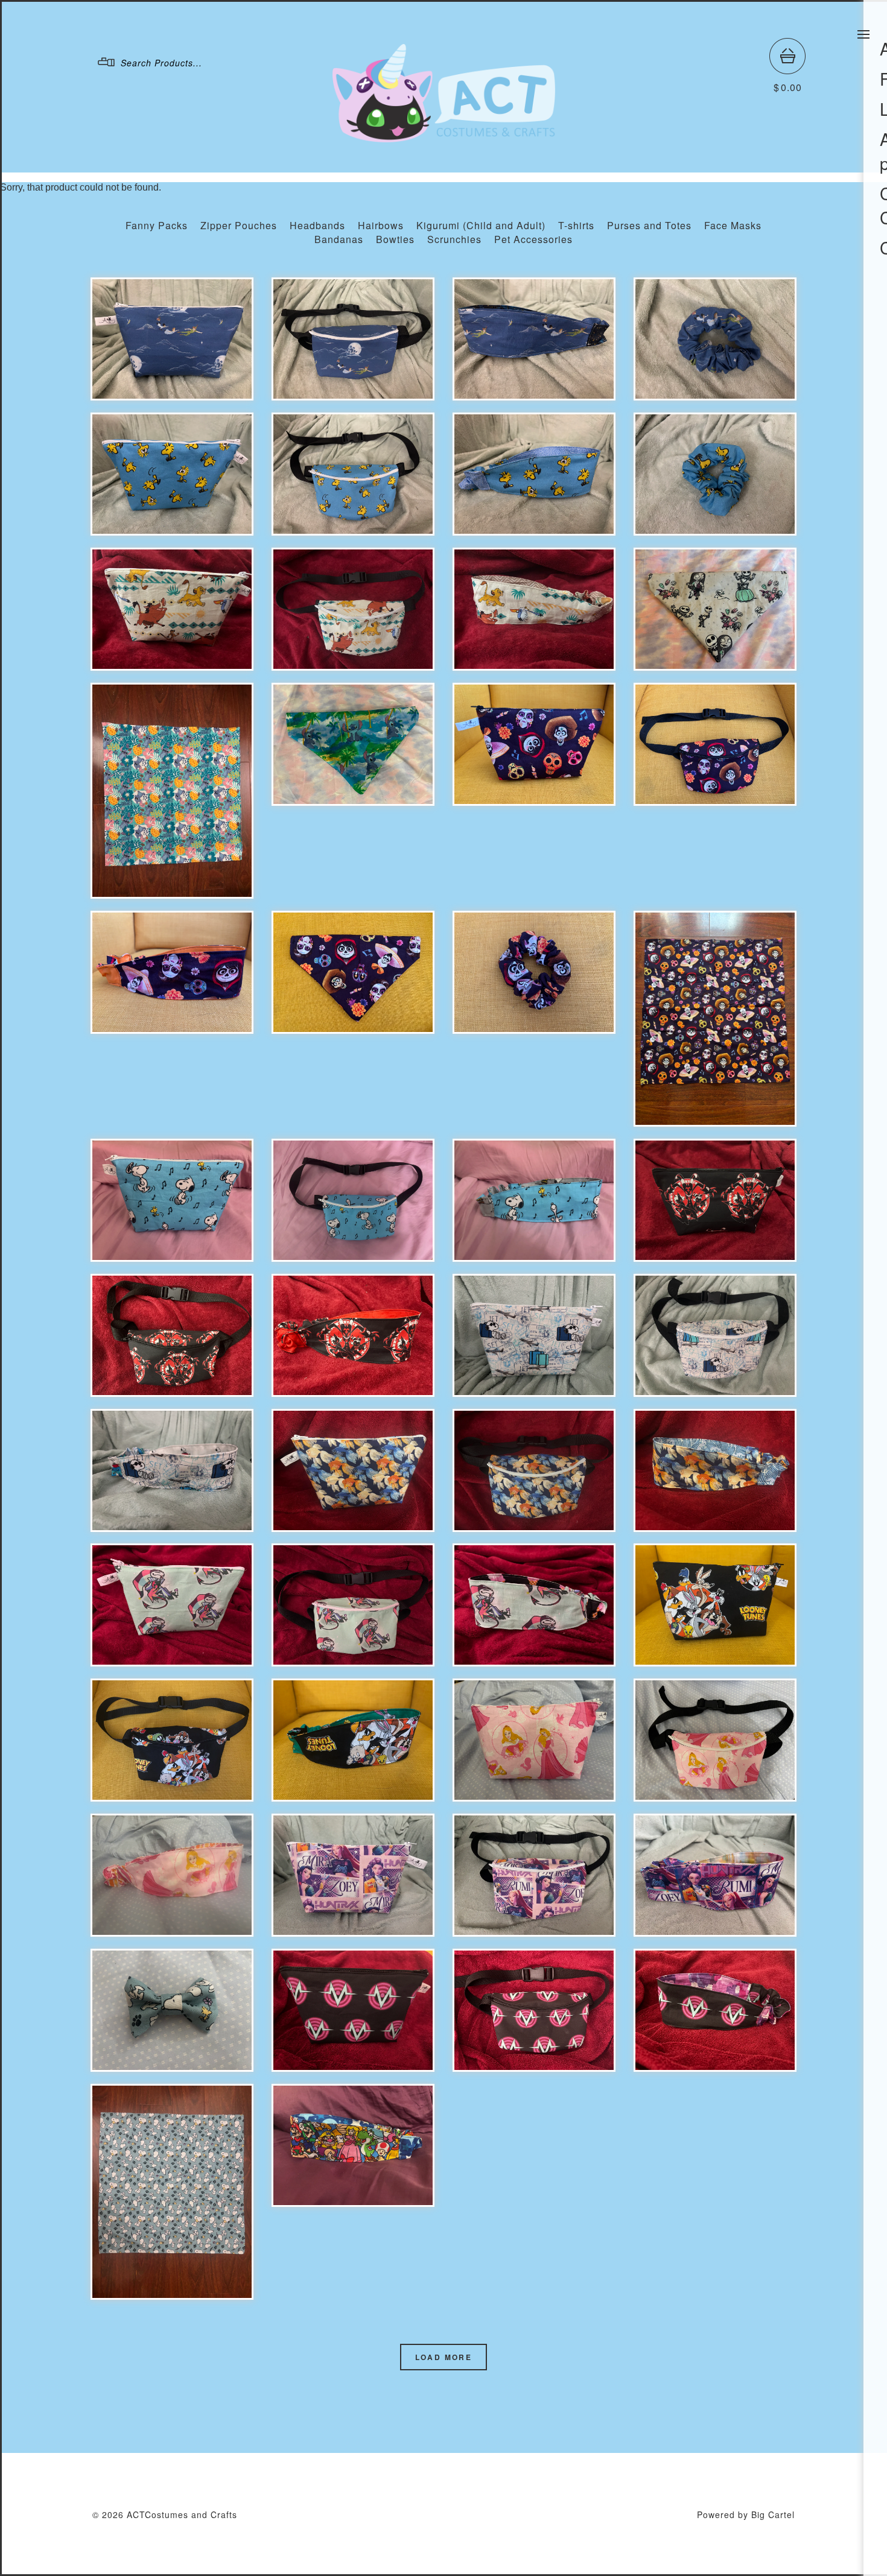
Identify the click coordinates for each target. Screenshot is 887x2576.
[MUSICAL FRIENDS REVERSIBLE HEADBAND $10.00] (534, 1200)
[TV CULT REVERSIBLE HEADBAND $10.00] (715, 2010)
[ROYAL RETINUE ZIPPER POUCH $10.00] (172, 609)
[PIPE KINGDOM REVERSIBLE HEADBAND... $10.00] (353, 2145)
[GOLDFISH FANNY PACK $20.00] (534, 1470)
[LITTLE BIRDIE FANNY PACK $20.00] (353, 474)
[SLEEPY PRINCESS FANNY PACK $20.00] (715, 1740)
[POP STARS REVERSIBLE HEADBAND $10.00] (715, 1875)
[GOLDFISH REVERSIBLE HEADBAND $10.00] (715, 1470)
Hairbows (381, 225)
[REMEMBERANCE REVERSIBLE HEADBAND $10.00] (172, 972)
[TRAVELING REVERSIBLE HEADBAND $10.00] (172, 1470)
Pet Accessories (533, 239)
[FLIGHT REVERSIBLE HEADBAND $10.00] (534, 339)
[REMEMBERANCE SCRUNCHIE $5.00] (534, 972)
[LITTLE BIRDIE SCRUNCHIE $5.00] (715, 474)
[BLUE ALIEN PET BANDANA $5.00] (353, 744)
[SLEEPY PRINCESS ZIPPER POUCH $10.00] (534, 1740)
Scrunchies (454, 239)
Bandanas (339, 239)
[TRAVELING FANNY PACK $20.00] (715, 1335)
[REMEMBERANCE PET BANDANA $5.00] (353, 972)
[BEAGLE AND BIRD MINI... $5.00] (172, 2010)
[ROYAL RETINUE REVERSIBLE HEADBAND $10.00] (534, 609)
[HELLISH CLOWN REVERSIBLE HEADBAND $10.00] (534, 1605)
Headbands (317, 225)
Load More (444, 2357)
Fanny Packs (157, 225)
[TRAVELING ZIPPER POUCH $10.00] (534, 1335)
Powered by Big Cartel (746, 2514)
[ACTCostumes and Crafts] (444, 137)
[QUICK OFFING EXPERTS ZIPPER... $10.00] (715, 1200)
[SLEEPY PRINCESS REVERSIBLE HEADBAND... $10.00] (172, 1875)
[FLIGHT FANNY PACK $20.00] (353, 339)
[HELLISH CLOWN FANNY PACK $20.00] (353, 1605)
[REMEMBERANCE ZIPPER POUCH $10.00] (534, 744)
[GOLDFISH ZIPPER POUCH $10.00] (353, 1470)
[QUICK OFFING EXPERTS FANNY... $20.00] (172, 1335)
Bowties (395, 239)
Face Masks (733, 225)
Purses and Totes (649, 225)
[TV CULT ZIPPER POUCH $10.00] (353, 2010)
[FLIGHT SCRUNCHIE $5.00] (715, 339)
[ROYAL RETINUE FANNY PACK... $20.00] (353, 609)
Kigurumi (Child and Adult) (481, 225)
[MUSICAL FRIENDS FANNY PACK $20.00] (353, 1200)
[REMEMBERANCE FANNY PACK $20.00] (715, 744)
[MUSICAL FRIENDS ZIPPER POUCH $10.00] (172, 1200)
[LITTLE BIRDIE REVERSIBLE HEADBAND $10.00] (534, 474)
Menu (863, 34)
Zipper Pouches (239, 225)
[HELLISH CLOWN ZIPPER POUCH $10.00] (172, 1605)
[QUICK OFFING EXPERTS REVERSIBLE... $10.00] (353, 1335)
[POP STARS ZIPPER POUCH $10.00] (353, 1875)
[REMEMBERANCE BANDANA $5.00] (715, 1019)
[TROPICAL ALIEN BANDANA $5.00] (172, 791)
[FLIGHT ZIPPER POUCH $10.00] (172, 339)
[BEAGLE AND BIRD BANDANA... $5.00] (172, 2192)
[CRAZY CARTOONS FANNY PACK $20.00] (172, 1740)
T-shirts (576, 225)
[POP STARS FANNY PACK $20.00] (534, 1875)
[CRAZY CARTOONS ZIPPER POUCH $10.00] (715, 1605)
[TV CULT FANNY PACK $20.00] (534, 2010)
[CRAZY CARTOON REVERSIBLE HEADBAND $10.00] (353, 1740)
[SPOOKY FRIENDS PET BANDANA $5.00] (715, 609)
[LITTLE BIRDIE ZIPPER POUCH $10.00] (172, 474)
